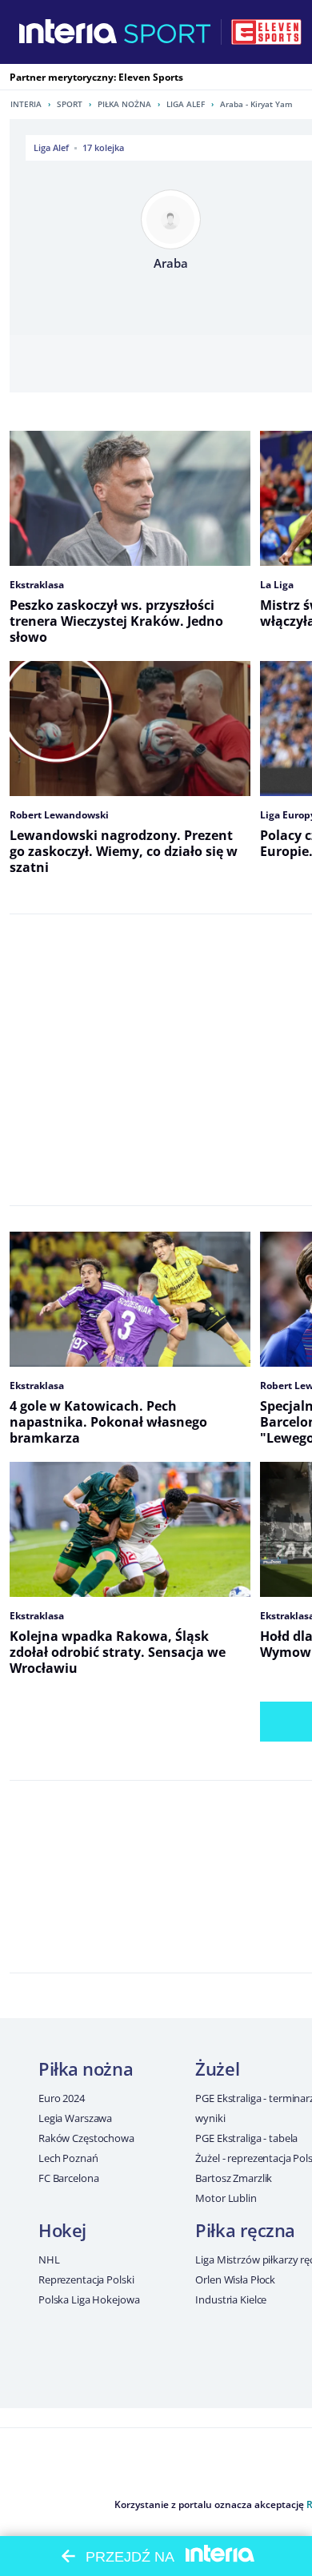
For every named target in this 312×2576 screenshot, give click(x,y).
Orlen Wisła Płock (235, 2279)
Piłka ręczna (245, 2230)
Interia (26, 104)
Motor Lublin (226, 2198)
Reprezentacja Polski (86, 2279)
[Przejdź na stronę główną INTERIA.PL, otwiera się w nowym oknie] (68, 32)
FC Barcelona (68, 2178)
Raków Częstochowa (86, 2138)
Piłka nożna (124, 104)
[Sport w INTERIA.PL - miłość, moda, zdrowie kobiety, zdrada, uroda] (168, 32)
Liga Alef (186, 104)
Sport (70, 104)
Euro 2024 (62, 2098)
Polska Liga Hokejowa (89, 2299)
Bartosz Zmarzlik (234, 2178)
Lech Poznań (68, 2158)
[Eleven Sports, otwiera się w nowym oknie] (266, 32)
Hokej (62, 2230)
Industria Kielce (231, 2299)
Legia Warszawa (75, 2118)
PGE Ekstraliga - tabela (246, 2138)
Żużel (217, 2068)
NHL (49, 2259)
